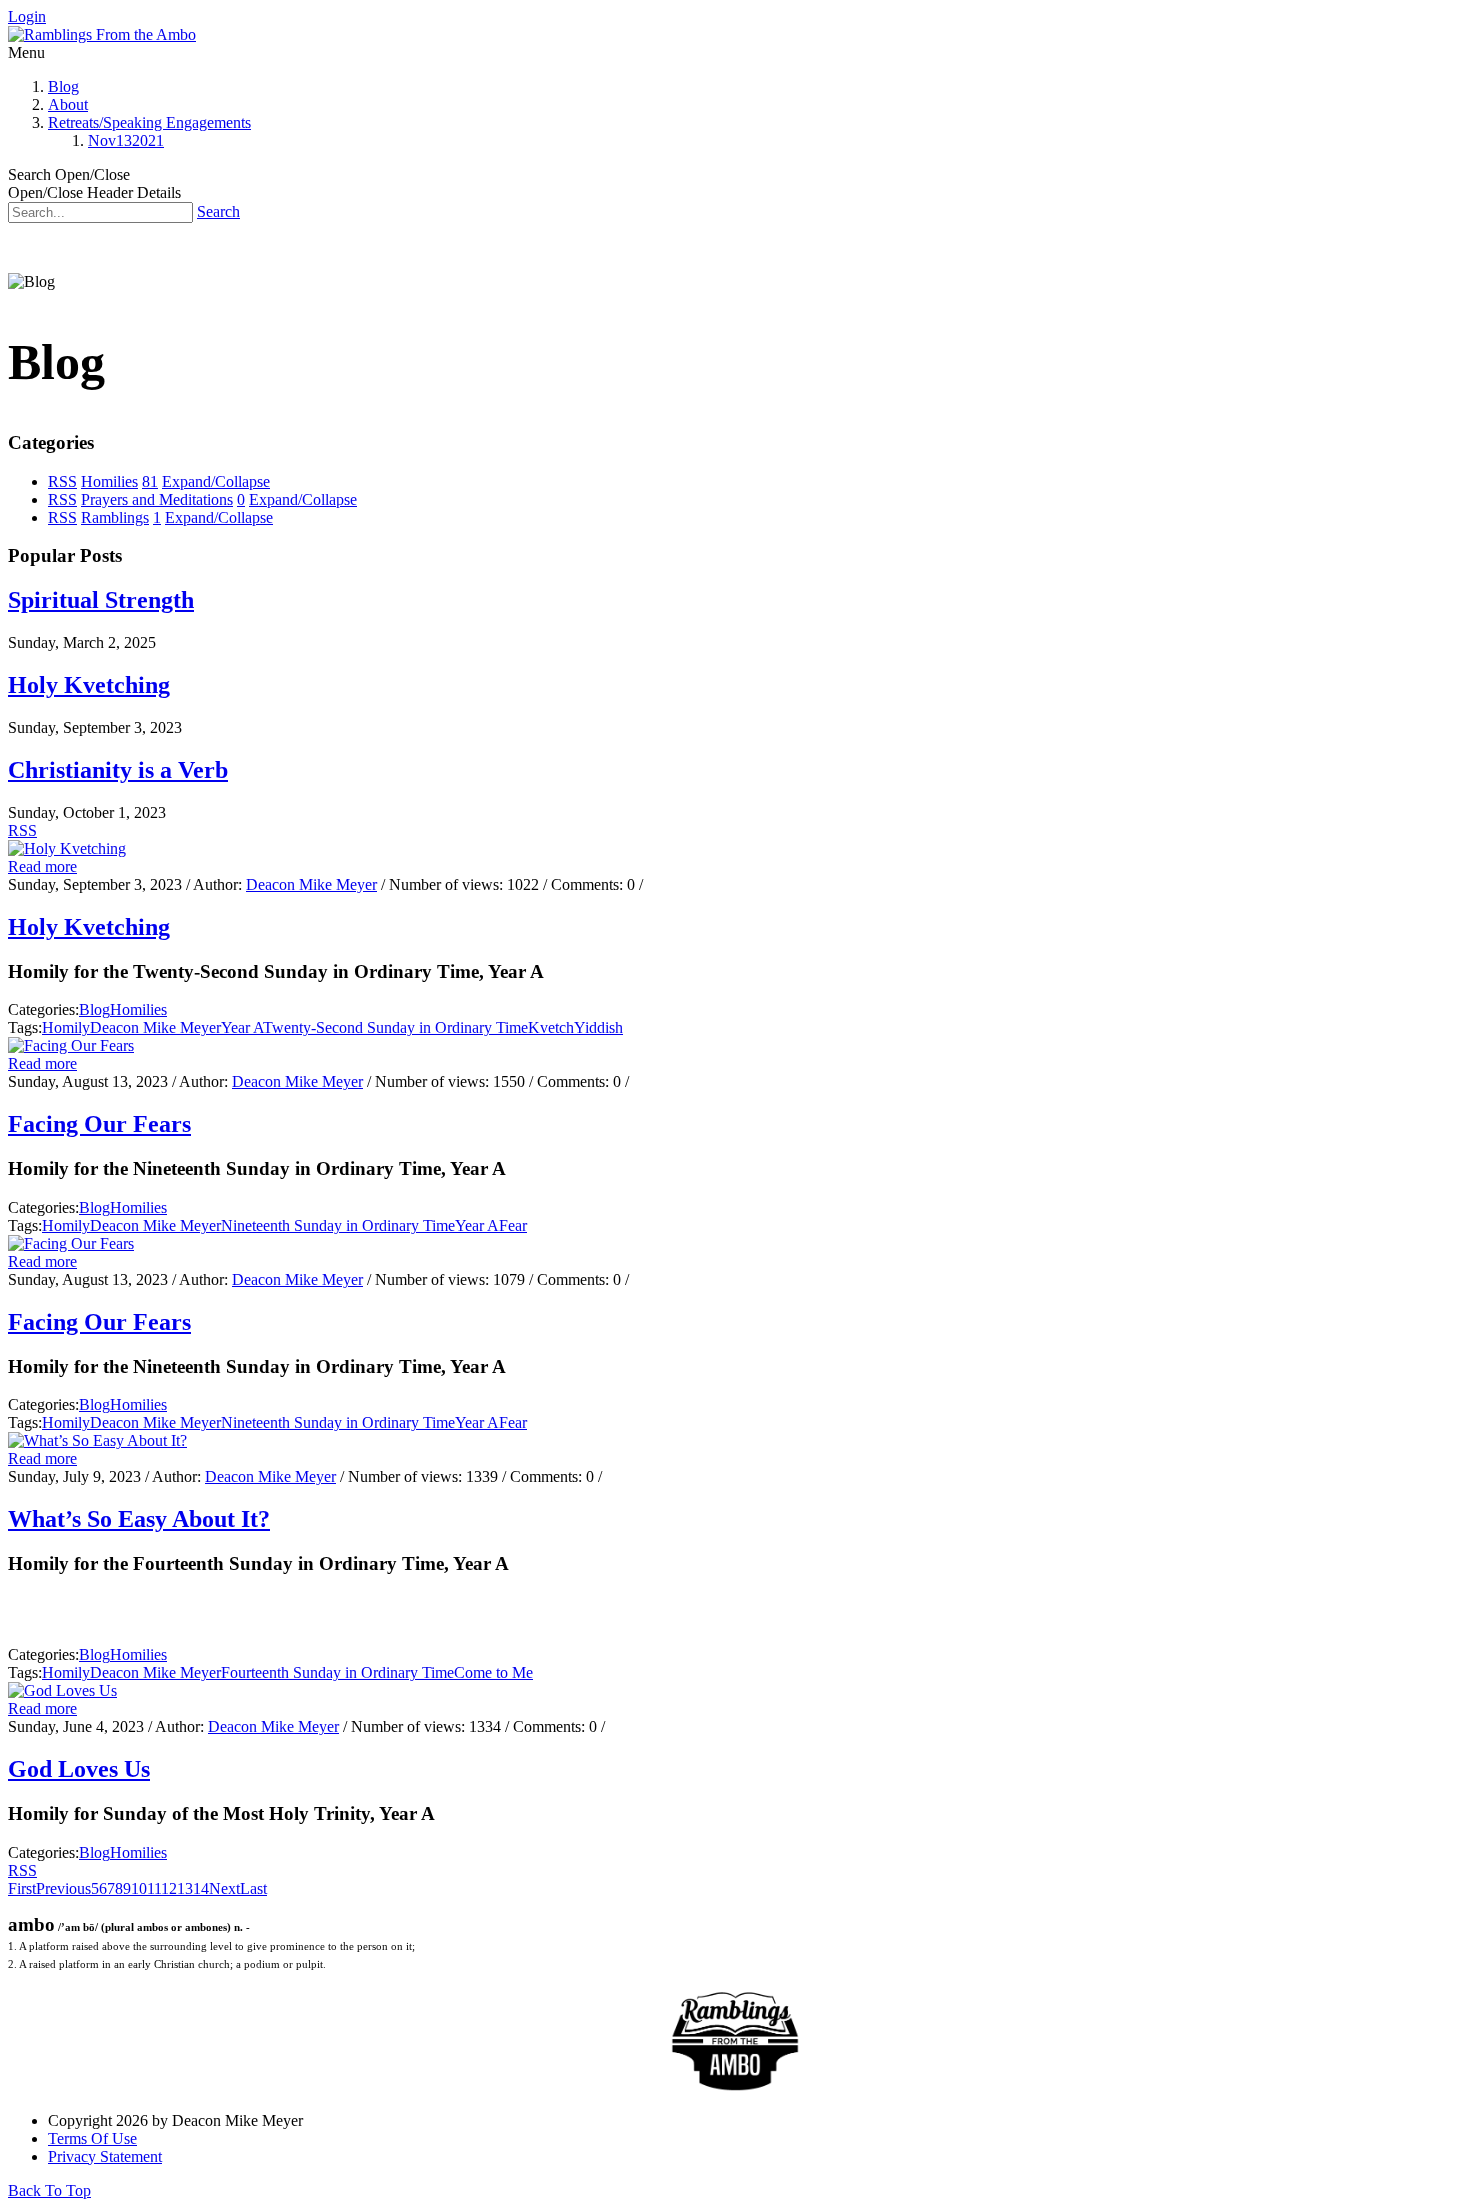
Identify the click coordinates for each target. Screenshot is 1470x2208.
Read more (42, 866)
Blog (63, 86)
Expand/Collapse (216, 481)
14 (201, 1888)
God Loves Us (79, 1769)
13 (185, 1888)
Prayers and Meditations (157, 499)
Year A (242, 1027)
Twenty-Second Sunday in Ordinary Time (395, 1027)
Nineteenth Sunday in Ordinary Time (338, 1225)
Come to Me (493, 1672)
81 (150, 481)
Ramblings (115, 517)
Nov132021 (126, 140)
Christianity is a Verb (118, 770)
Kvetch (551, 1027)
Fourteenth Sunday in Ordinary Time (337, 1672)
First (22, 1888)
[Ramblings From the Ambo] (102, 34)
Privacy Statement (105, 2156)
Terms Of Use (92, 2138)
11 (154, 1888)
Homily (66, 1027)
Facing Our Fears (99, 1124)
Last (253, 1888)
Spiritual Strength (101, 600)
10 (139, 1888)
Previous (63, 1888)
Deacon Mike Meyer (311, 884)
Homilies (109, 481)
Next (224, 1888)
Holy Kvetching (89, 685)
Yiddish (598, 1027)
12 (169, 1888)
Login (27, 16)
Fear (513, 1225)
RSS (62, 481)
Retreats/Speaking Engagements (149, 122)
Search (218, 211)
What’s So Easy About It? (139, 1519)
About (68, 104)
